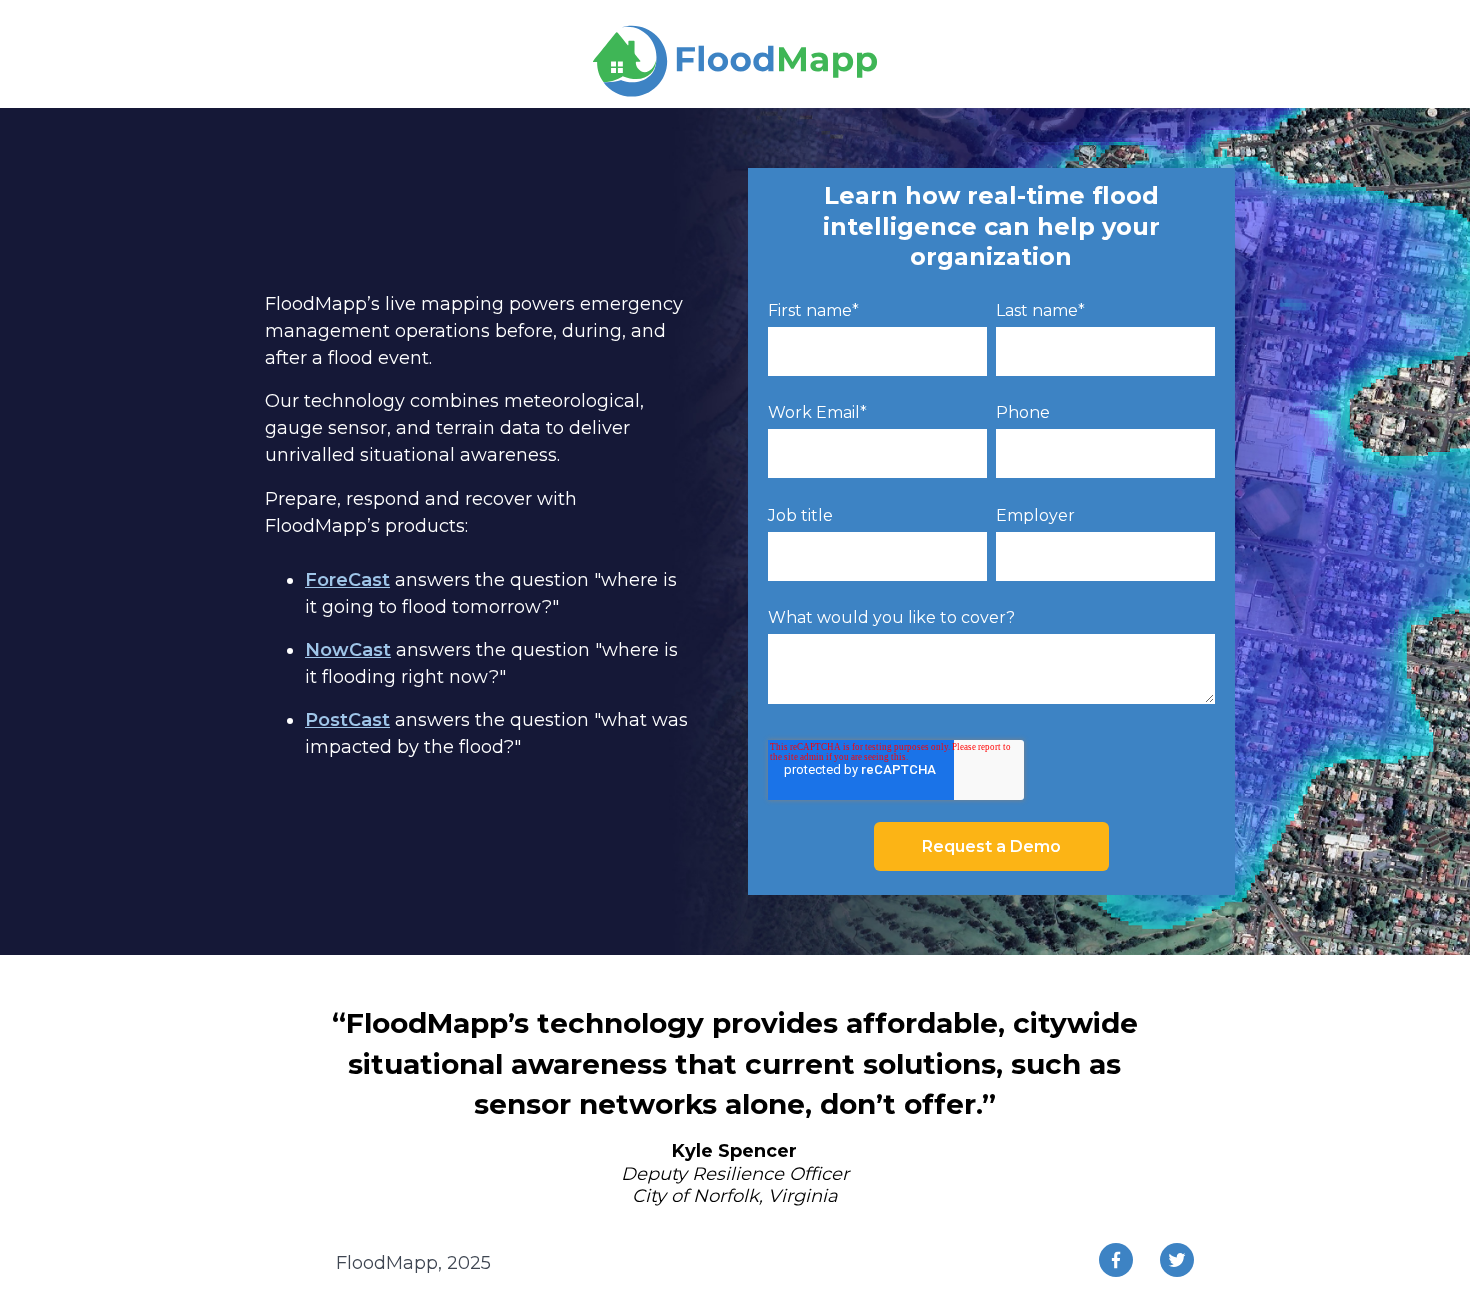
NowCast (348, 650)
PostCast (347, 720)
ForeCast (347, 580)
